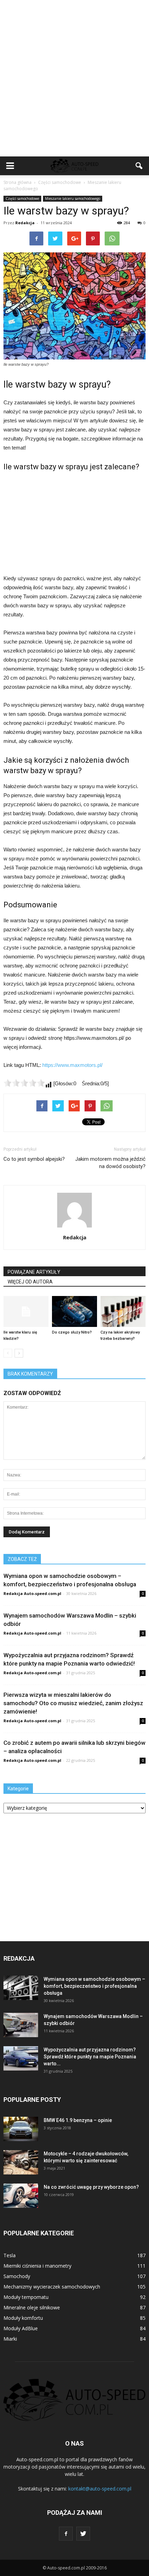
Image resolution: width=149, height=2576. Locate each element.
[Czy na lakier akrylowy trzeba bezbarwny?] (123, 1311)
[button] (139, 166)
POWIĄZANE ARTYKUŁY (34, 1272)
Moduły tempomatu (26, 2297)
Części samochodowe (22, 199)
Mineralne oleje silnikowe (32, 2307)
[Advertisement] (74, 78)
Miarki (10, 2339)
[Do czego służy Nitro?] (74, 1311)
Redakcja (25, 223)
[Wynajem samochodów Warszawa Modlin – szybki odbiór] (21, 2025)
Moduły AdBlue (21, 2328)
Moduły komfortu (23, 2318)
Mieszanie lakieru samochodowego (73, 199)
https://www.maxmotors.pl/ (72, 1065)
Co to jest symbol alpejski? (34, 1159)
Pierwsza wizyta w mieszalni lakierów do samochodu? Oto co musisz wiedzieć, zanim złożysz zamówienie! (73, 1703)
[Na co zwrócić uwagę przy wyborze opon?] (21, 2196)
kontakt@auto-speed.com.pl (100, 2489)
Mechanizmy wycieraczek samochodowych (52, 2287)
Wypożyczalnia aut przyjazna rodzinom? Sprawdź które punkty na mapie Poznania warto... (90, 2057)
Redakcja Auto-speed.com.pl (32, 1593)
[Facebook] (66, 2534)
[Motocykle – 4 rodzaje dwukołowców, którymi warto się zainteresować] (21, 2162)
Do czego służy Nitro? (72, 1332)
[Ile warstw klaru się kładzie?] (26, 1311)
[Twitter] (83, 2534)
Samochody (17, 2276)
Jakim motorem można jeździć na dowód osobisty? (110, 1163)
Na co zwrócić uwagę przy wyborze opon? (91, 2187)
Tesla (10, 2255)
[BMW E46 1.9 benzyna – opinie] (21, 2129)
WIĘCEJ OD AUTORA (30, 1282)
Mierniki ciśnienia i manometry (37, 2266)
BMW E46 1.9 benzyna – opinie (78, 2120)
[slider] (24, 1083)
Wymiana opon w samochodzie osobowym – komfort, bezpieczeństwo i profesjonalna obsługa (94, 1986)
